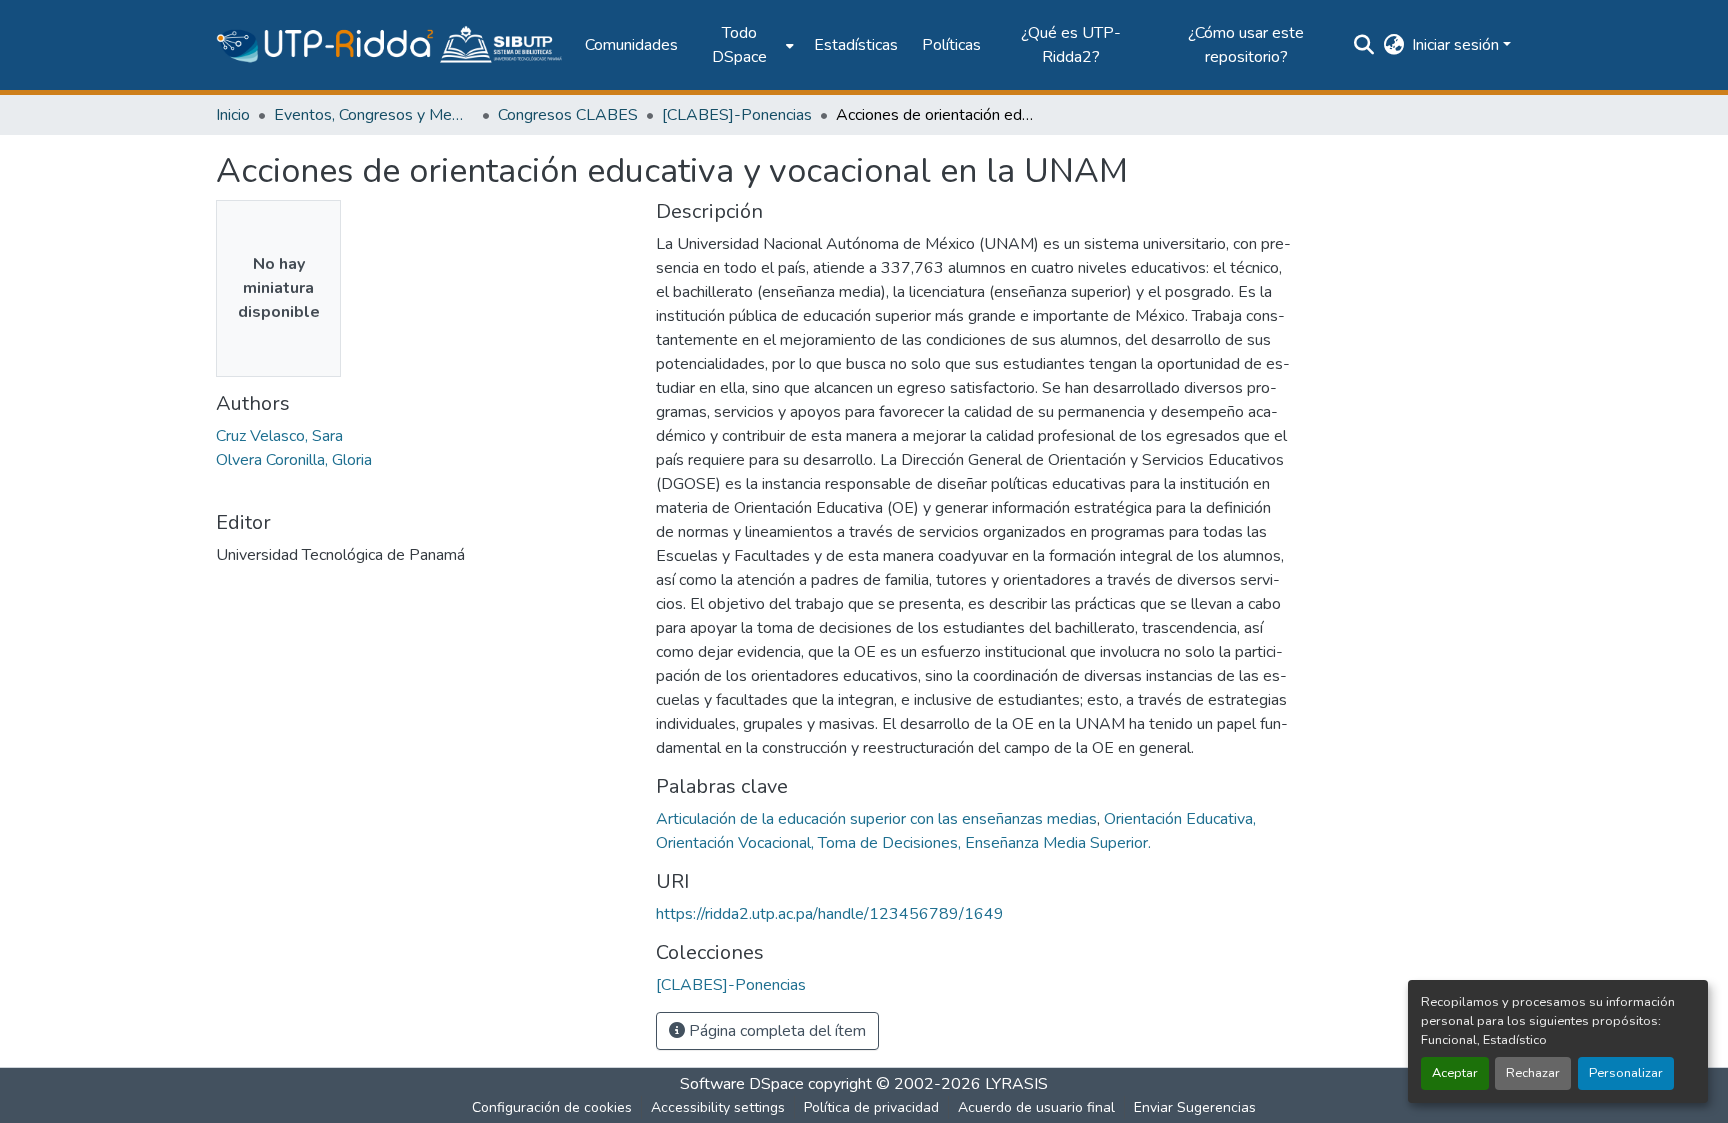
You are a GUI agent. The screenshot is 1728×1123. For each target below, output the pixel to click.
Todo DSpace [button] (739, 45)
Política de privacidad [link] (871, 1107)
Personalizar (1626, 1073)
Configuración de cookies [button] (552, 1107)
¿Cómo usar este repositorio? (1246, 45)
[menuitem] (746, 45)
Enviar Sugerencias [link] (1195, 1107)
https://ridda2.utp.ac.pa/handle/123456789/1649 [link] (830, 914)
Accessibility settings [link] (718, 1107)
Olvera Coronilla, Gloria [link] (294, 460)
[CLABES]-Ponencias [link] (737, 115)
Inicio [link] (233, 115)
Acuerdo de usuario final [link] (1036, 1107)
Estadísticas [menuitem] (856, 45)
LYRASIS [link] (1016, 1084)
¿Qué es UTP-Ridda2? (1071, 45)
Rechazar (1533, 1073)
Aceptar (1455, 1073)
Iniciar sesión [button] (1457, 45)
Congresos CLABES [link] (568, 115)
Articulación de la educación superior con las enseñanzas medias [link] (876, 819)
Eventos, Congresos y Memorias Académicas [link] (374, 115)
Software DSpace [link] (742, 1084)
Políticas (951, 45)
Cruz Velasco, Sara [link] (279, 436)
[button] (390, 45)
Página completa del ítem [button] (775, 1031)
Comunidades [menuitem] (631, 45)
